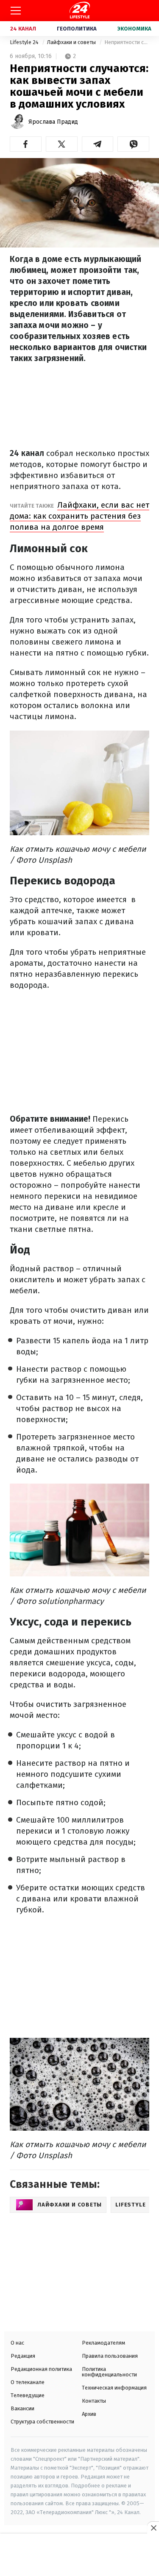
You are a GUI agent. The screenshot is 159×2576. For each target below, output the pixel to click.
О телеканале (28, 2382)
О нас (17, 2343)
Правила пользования (110, 2356)
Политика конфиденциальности (109, 2372)
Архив (89, 2414)
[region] (80, 2556)
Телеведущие (28, 2395)
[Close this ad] (153, 2528)
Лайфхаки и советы (72, 42)
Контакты (94, 2401)
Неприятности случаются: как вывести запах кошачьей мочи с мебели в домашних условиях (127, 42)
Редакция (23, 2356)
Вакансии (22, 2408)
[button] (26, 144)
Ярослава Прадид (53, 122)
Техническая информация (114, 2388)
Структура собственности (42, 2422)
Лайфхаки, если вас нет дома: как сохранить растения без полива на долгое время (79, 516)
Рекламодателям (103, 2343)
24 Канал (23, 29)
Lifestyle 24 (25, 42)
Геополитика (77, 29)
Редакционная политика (41, 2369)
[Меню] (16, 11)
